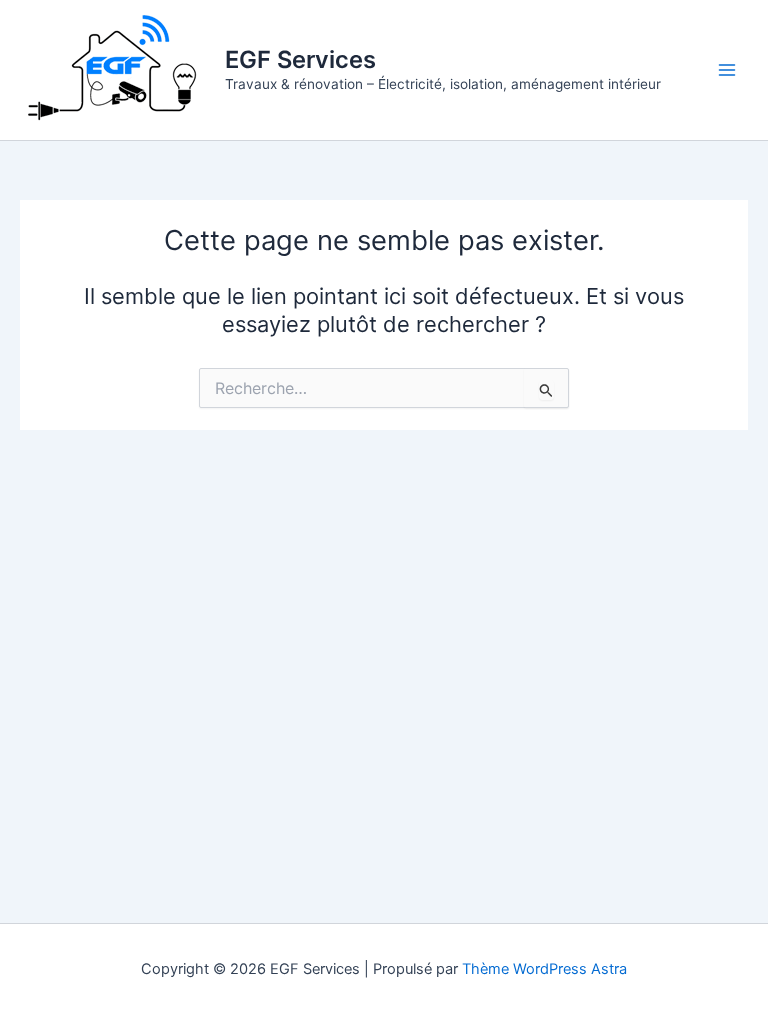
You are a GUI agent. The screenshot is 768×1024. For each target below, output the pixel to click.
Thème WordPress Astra (544, 969)
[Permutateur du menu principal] (727, 70)
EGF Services (300, 59)
